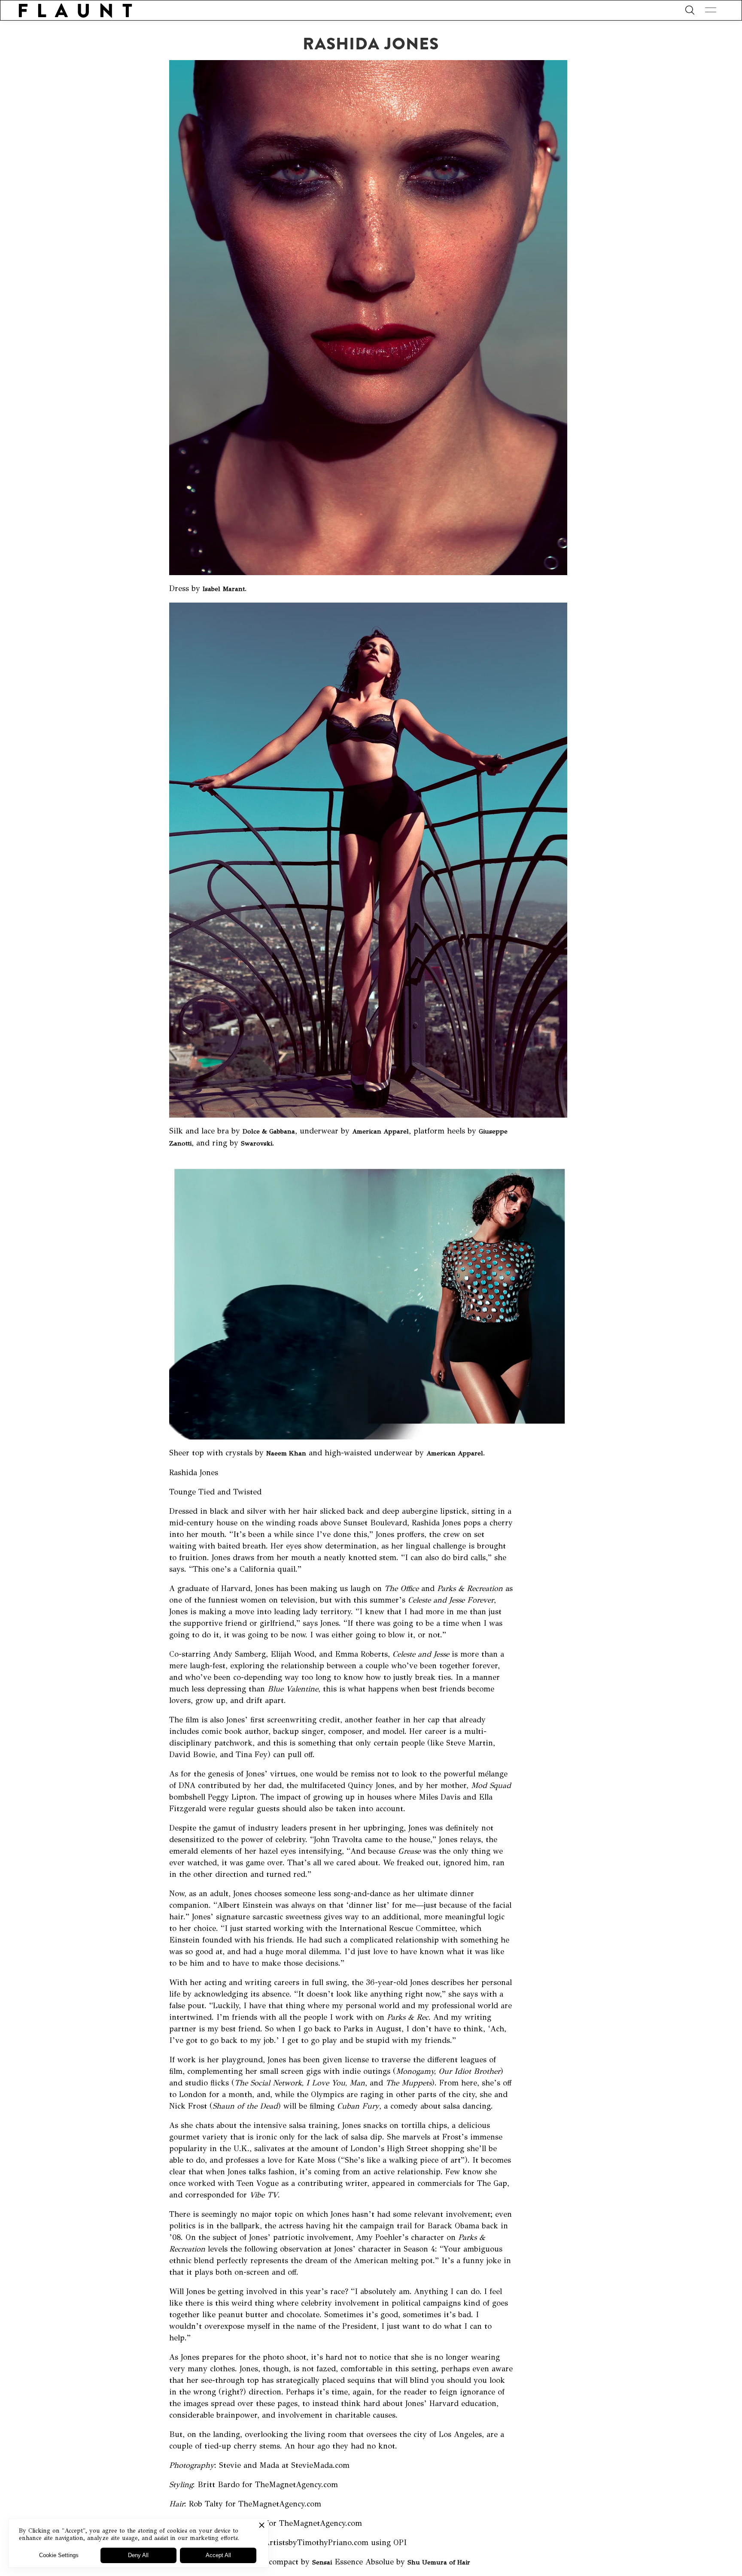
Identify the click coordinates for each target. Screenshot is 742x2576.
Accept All (218, 2555)
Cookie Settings (59, 2555)
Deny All (138, 2555)
